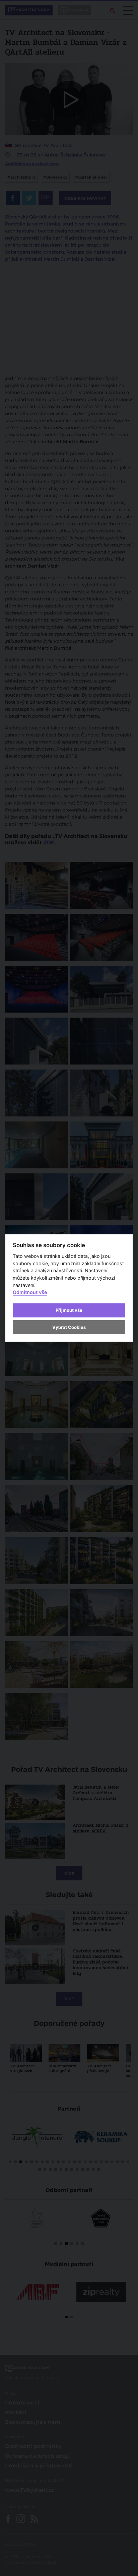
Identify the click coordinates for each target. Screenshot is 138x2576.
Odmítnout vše (30, 1292)
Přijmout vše (69, 1310)
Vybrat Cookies (69, 1327)
